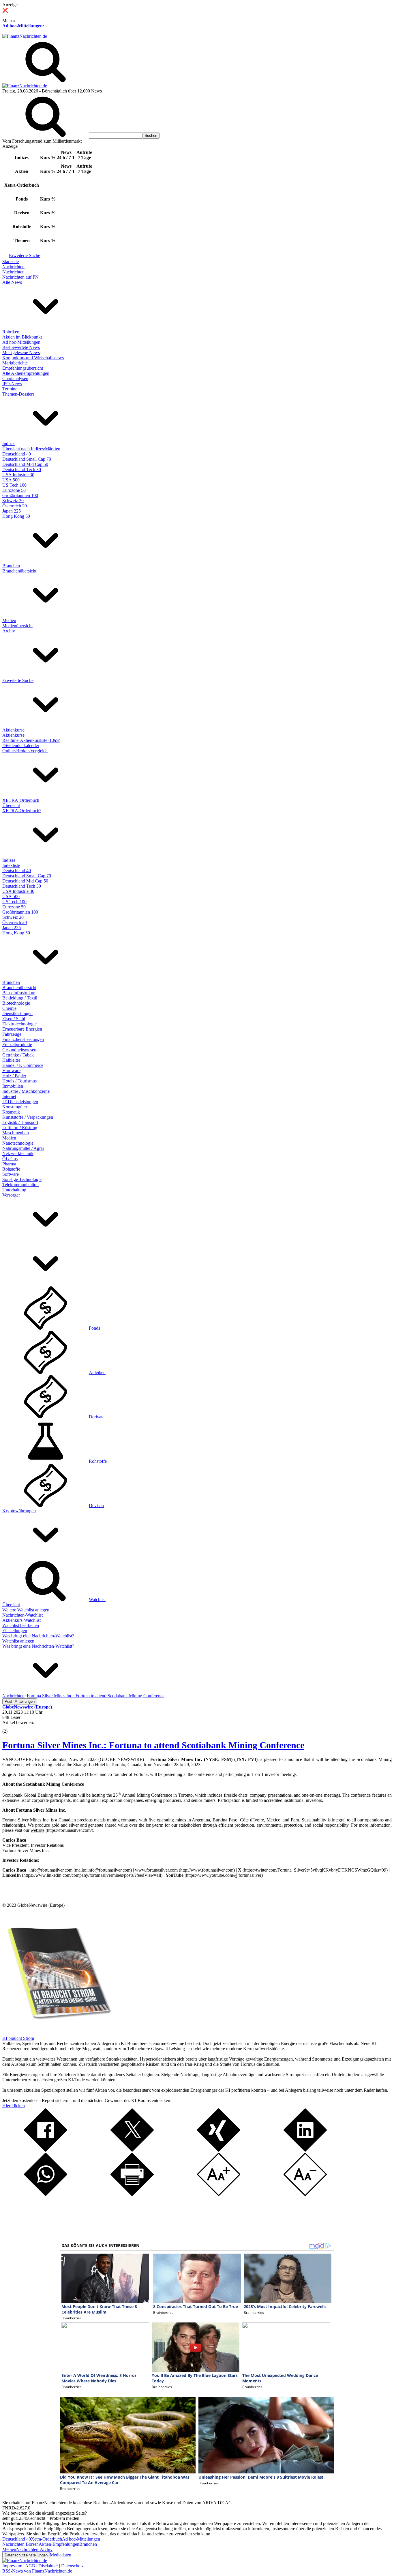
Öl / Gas (10, 1159)
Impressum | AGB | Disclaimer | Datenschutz (43, 2566)
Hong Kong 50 (16, 516)
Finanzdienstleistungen (23, 1039)
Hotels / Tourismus (19, 1081)
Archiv (9, 631)
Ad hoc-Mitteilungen (22, 26)
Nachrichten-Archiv (34, 2549)
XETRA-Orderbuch (21, 800)
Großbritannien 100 (20, 495)
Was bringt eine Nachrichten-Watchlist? (38, 1636)
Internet (9, 1096)
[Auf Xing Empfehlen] (219, 2150)
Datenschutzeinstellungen (26, 2555)
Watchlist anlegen (18, 1641)
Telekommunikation (20, 1185)
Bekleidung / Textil (20, 998)
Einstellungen (15, 1631)
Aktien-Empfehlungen (59, 2544)
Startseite (11, 261)
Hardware (11, 1070)
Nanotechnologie (18, 1143)
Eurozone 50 (14, 490)
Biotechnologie (16, 1003)
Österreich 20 (15, 506)
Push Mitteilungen (20, 1701)
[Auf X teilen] (132, 2150)
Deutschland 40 (17, 454)
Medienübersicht (17, 626)
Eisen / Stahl (14, 1019)
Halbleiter (11, 1060)
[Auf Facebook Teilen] (46, 2150)
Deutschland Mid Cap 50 (25, 464)
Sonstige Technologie (22, 1179)
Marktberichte (15, 363)
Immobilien (13, 1086)
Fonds (94, 1328)
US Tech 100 (14, 485)
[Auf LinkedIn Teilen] (305, 2150)
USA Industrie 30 (18, 475)
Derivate (97, 1417)
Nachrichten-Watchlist (22, 1615)
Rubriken (11, 332)
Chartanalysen (15, 378)
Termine (10, 389)
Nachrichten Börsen (20, 2544)
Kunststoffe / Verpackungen (28, 1117)
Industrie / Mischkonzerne (26, 1091)
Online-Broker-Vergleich (25, 751)
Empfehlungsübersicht (23, 368)
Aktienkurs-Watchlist (21, 1620)
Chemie (9, 1008)
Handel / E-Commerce (23, 1065)
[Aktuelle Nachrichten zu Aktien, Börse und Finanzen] (25, 36)
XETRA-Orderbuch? (22, 811)
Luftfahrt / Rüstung (20, 1128)
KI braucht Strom (18, 2038)
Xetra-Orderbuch (46, 2539)
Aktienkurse (13, 730)
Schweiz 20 (13, 501)
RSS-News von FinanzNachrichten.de (37, 2571)
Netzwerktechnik (18, 1153)
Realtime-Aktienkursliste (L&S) (31, 740)
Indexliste (11, 865)
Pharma (9, 1164)
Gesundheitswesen (19, 1050)
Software (11, 1174)
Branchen (11, 566)
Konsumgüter (15, 1107)
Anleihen (97, 1372)
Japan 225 (12, 511)
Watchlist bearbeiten (21, 1625)
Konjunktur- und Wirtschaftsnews (33, 358)
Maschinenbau (16, 1133)
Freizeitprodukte (17, 1045)
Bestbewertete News (21, 347)
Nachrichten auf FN (20, 277)
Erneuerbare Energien (22, 1029)
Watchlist (97, 1599)
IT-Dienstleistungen (20, 1102)
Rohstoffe (11, 1169)
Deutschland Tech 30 (22, 469)
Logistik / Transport (20, 1122)
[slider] (11, 1727)
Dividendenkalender (21, 745)
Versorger (11, 1195)
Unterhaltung (14, 1190)
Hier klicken (14, 2106)
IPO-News (12, 384)
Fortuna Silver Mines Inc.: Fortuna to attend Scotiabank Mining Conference (153, 1745)
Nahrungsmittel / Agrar (23, 1148)
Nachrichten (13, 267)
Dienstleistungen (17, 1013)
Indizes (9, 444)
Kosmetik (11, 1112)
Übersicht (11, 805)
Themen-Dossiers (18, 394)
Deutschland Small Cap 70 (27, 459)
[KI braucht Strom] (57, 2033)
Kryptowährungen (19, 1511)
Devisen (96, 1506)
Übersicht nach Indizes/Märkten (31, 449)
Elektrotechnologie (19, 1024)
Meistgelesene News (21, 353)
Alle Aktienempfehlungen (26, 373)
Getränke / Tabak (18, 1055)
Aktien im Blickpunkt (22, 337)
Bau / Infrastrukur (18, 993)
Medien (9, 620)
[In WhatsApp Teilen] (46, 2194)
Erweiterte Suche (25, 255)
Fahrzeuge (12, 1034)
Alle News (12, 282)
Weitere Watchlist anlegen (26, 1610)
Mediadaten (61, 2555)
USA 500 (11, 480)
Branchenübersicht (19, 571)
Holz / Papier (14, 1076)
